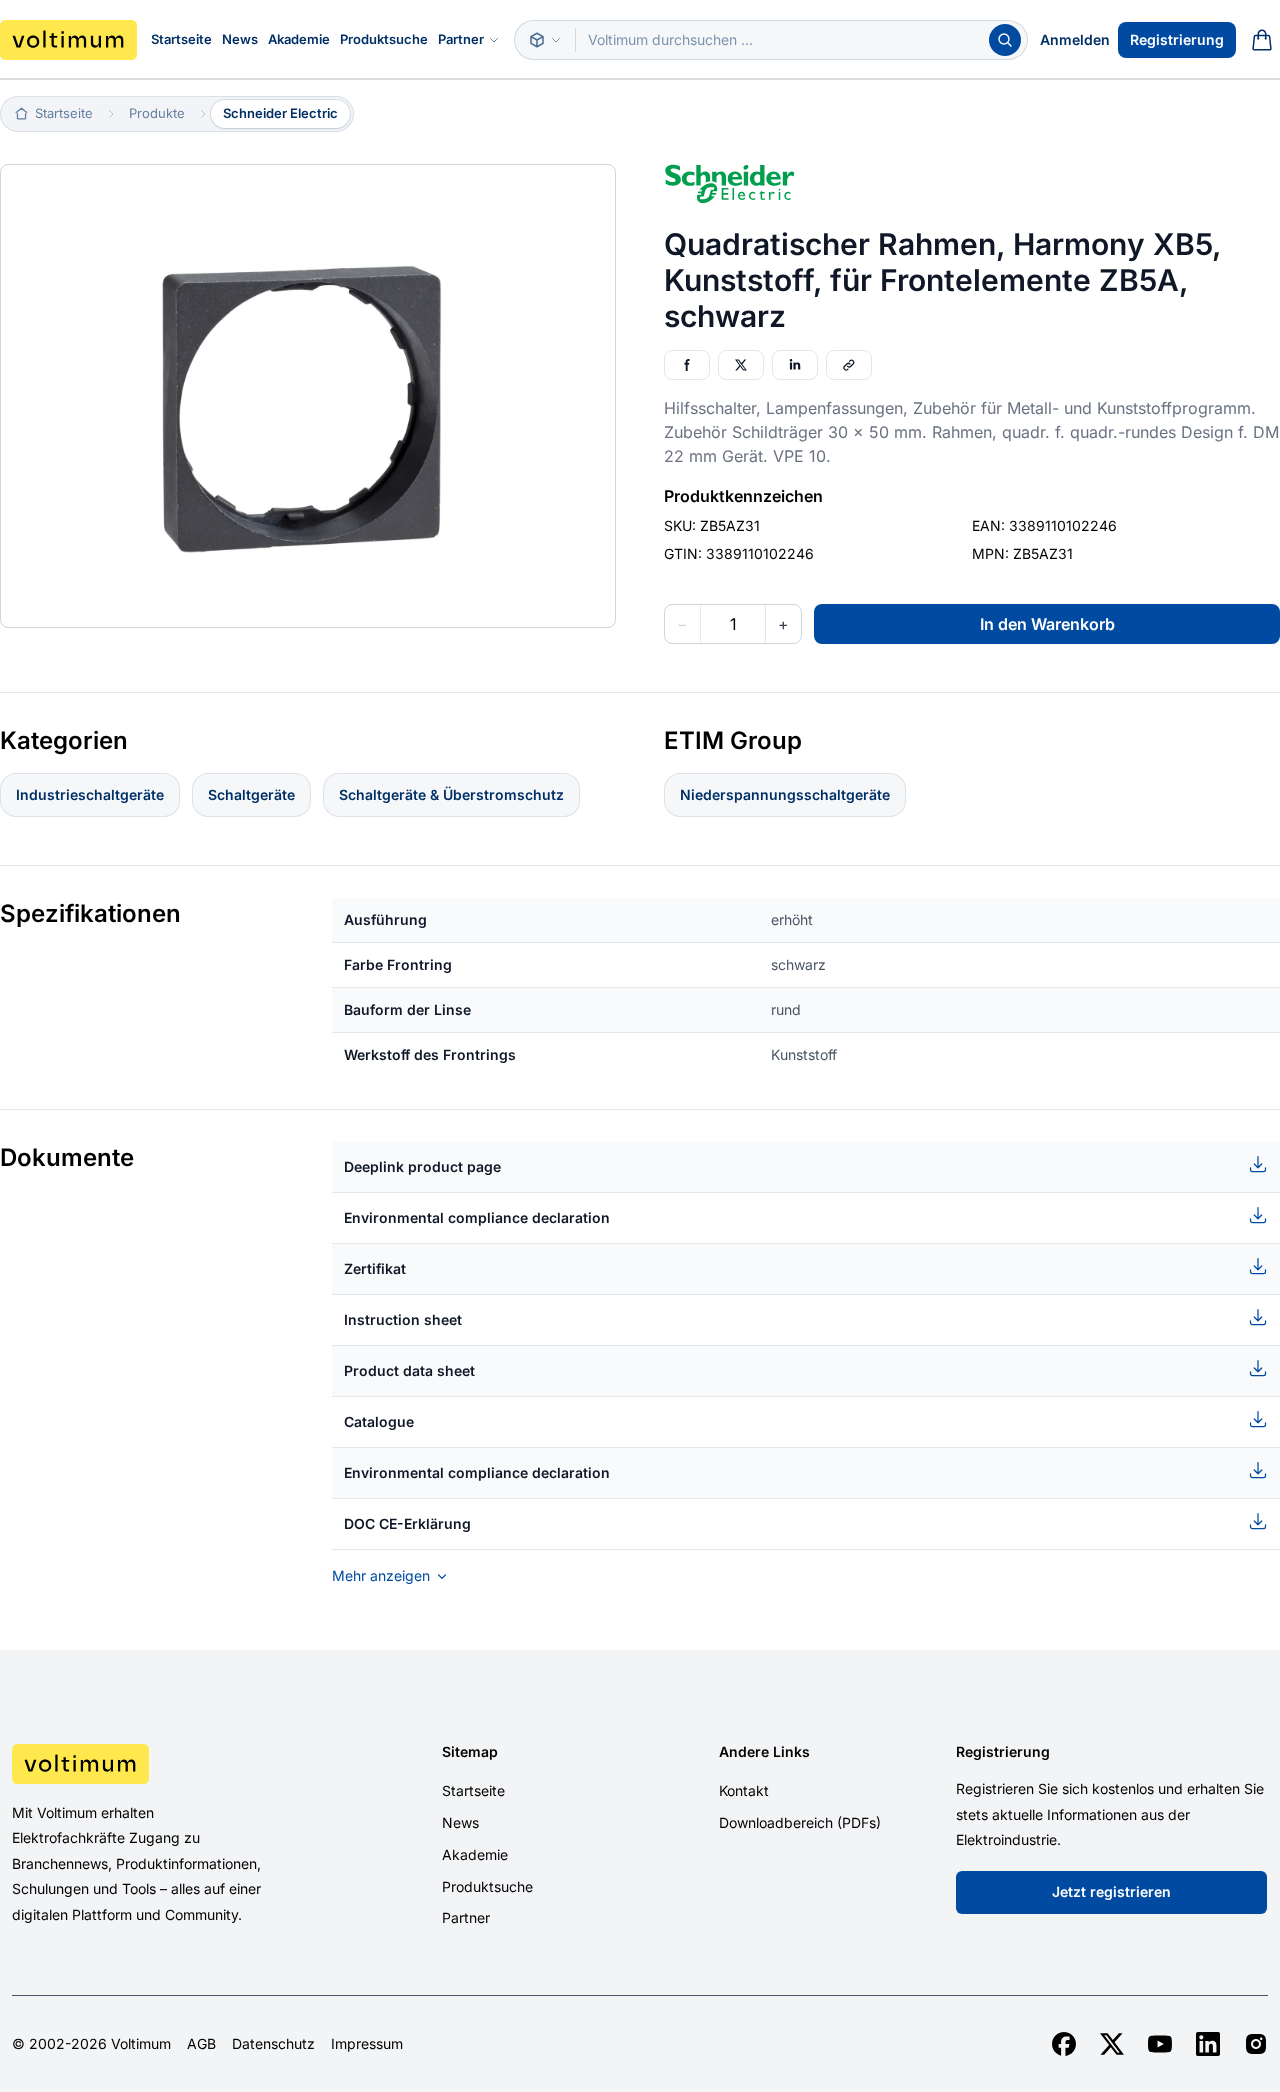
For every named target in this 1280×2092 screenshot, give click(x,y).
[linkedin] (1208, 2044)
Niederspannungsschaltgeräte (785, 794)
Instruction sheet (403, 1319)
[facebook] (1064, 2044)
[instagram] (1256, 2044)
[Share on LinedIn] (795, 365)
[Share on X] (741, 365)
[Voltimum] (68, 40)
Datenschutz (273, 2044)
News (240, 39)
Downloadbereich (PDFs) (800, 1822)
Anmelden (1075, 39)
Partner (461, 39)
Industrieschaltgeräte (90, 794)
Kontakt (744, 1790)
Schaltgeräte (251, 794)
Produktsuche (384, 39)
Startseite (181, 39)
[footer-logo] (160, 1764)
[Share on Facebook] (687, 365)
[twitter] (1112, 2044)
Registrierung (1177, 39)
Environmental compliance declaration (477, 1217)
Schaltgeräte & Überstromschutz (451, 794)
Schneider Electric (280, 113)
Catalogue (379, 1421)
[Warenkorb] (1262, 40)
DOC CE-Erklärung (407, 1523)
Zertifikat (375, 1268)
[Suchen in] (545, 40)
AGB (201, 2044)
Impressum (367, 2044)
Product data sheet (409, 1370)
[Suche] (1005, 40)
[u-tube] (1160, 2044)
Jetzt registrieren (1111, 1891)
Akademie (299, 39)
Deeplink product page (422, 1166)
